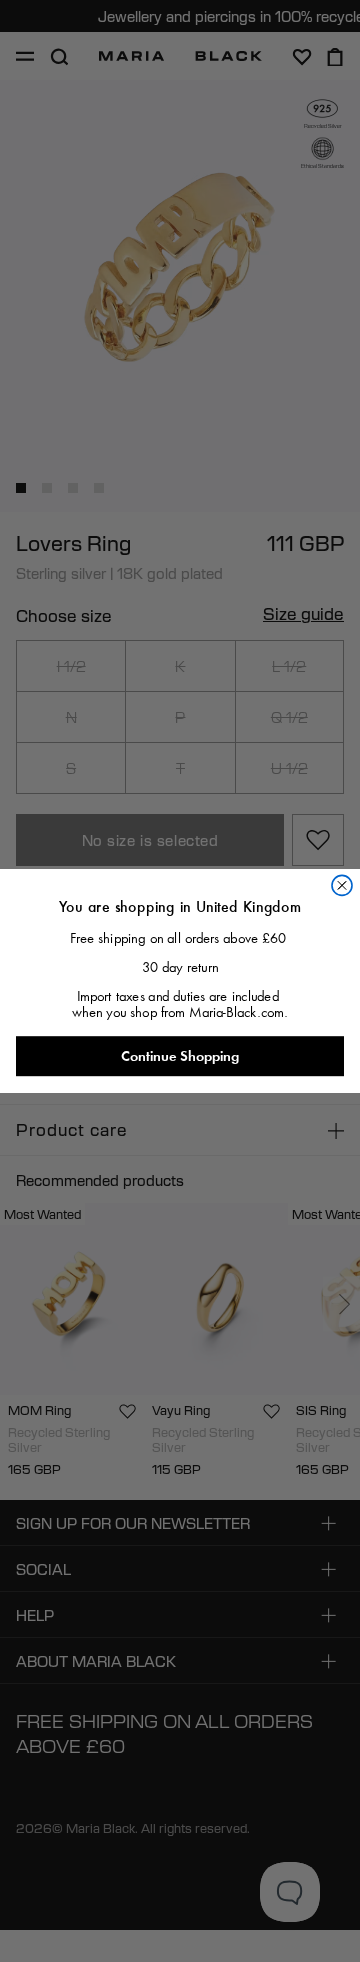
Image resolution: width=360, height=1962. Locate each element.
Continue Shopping (180, 1056)
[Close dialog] (342, 885)
